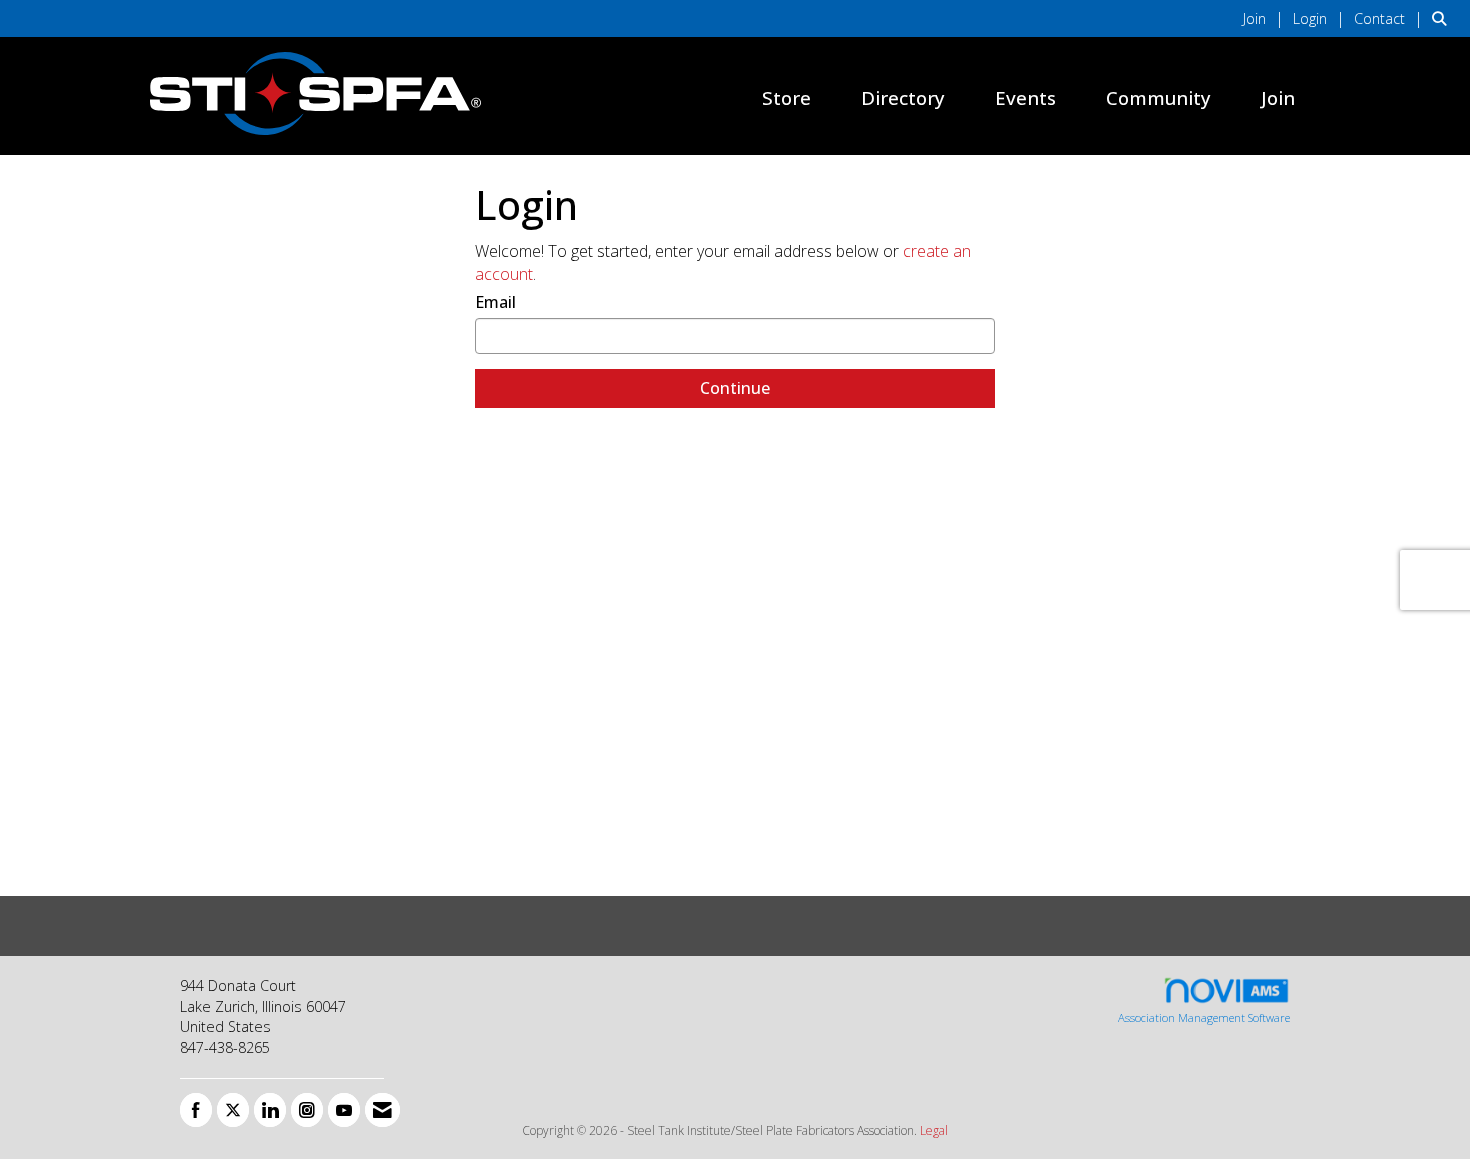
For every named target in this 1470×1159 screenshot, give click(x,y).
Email (495, 302)
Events (1025, 97)
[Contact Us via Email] (382, 1110)
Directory (903, 97)
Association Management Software (1204, 1017)
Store (786, 97)
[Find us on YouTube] (344, 1110)
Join (1278, 97)
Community (1158, 97)
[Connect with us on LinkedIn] (270, 1110)
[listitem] (1266, 18)
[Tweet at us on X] (233, 1110)
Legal (934, 1130)
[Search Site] (1443, 18)
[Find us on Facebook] (196, 1110)
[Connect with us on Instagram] (307, 1110)
